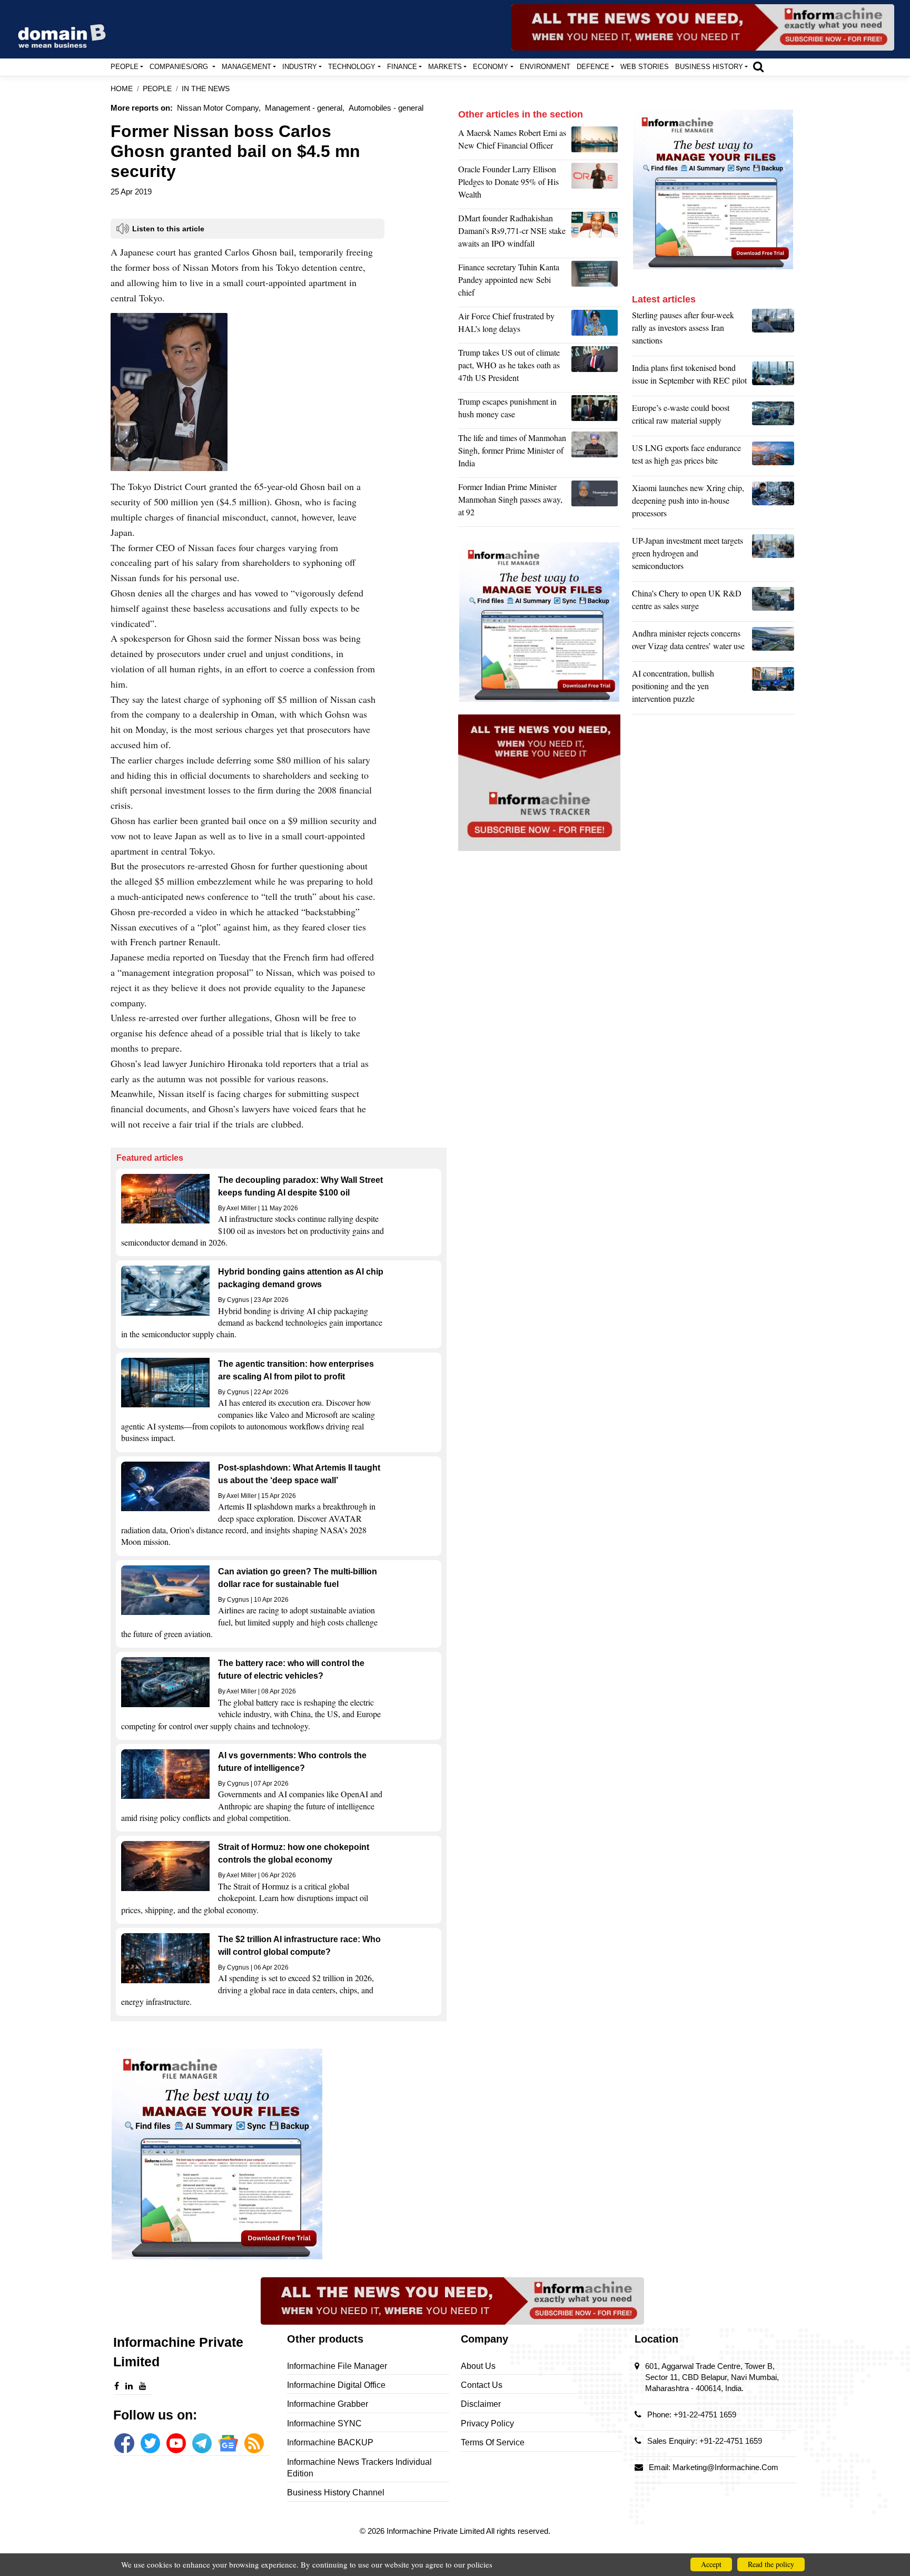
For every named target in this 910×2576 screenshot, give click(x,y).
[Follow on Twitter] (150, 2443)
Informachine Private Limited (436, 2531)
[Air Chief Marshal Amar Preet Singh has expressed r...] (596, 325)
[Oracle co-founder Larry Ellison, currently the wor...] (596, 184)
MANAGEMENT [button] (246, 67)
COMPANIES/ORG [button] (180, 67)
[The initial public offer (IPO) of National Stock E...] (596, 233)
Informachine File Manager (337, 2366)
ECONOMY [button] (491, 67)
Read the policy (771, 2564)
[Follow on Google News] (228, 2443)
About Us (478, 2366)
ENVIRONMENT (545, 67)
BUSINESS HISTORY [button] (709, 67)
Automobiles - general (386, 108)
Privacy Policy (487, 2423)
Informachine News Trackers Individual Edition (359, 2468)
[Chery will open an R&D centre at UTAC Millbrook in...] (773, 602)
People (157, 89)
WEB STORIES (645, 67)
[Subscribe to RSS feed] (254, 2443)
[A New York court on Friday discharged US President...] (596, 410)
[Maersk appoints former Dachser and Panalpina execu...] (596, 142)
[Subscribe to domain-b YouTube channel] (176, 2443)
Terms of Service (493, 2442)
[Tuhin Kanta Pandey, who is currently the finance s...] (596, 282)
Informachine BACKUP (330, 2442)
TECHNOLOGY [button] (352, 67)
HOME (122, 89)
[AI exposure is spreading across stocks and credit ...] (773, 689)
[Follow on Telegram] (202, 2443)
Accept (711, 2564)
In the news (206, 89)
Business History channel (336, 2492)
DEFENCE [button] (593, 67)
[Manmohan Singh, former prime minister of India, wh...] (596, 502)
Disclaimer (481, 2404)
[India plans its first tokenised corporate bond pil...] (773, 377)
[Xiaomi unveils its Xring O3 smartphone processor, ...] (773, 503)
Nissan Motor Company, (219, 108)
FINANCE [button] (402, 67)
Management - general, (305, 108)
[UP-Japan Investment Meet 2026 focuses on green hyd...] (773, 556)
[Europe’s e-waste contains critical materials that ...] (773, 417)
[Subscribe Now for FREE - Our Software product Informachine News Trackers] (703, 27)
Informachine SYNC (324, 2423)
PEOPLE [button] (125, 67)
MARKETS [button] (445, 67)
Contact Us (482, 2385)
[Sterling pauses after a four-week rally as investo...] (773, 330)
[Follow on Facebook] (124, 2443)
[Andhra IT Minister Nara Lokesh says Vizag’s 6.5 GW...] (773, 642)
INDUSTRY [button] (300, 67)
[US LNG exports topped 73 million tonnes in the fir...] (773, 457)
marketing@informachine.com (725, 2467)
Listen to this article (168, 229)
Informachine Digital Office (336, 2385)
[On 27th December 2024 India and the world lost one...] (596, 453)
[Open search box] (758, 66)
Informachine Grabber (328, 2404)
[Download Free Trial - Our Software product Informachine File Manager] (279, 2154)
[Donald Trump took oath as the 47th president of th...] (596, 368)
